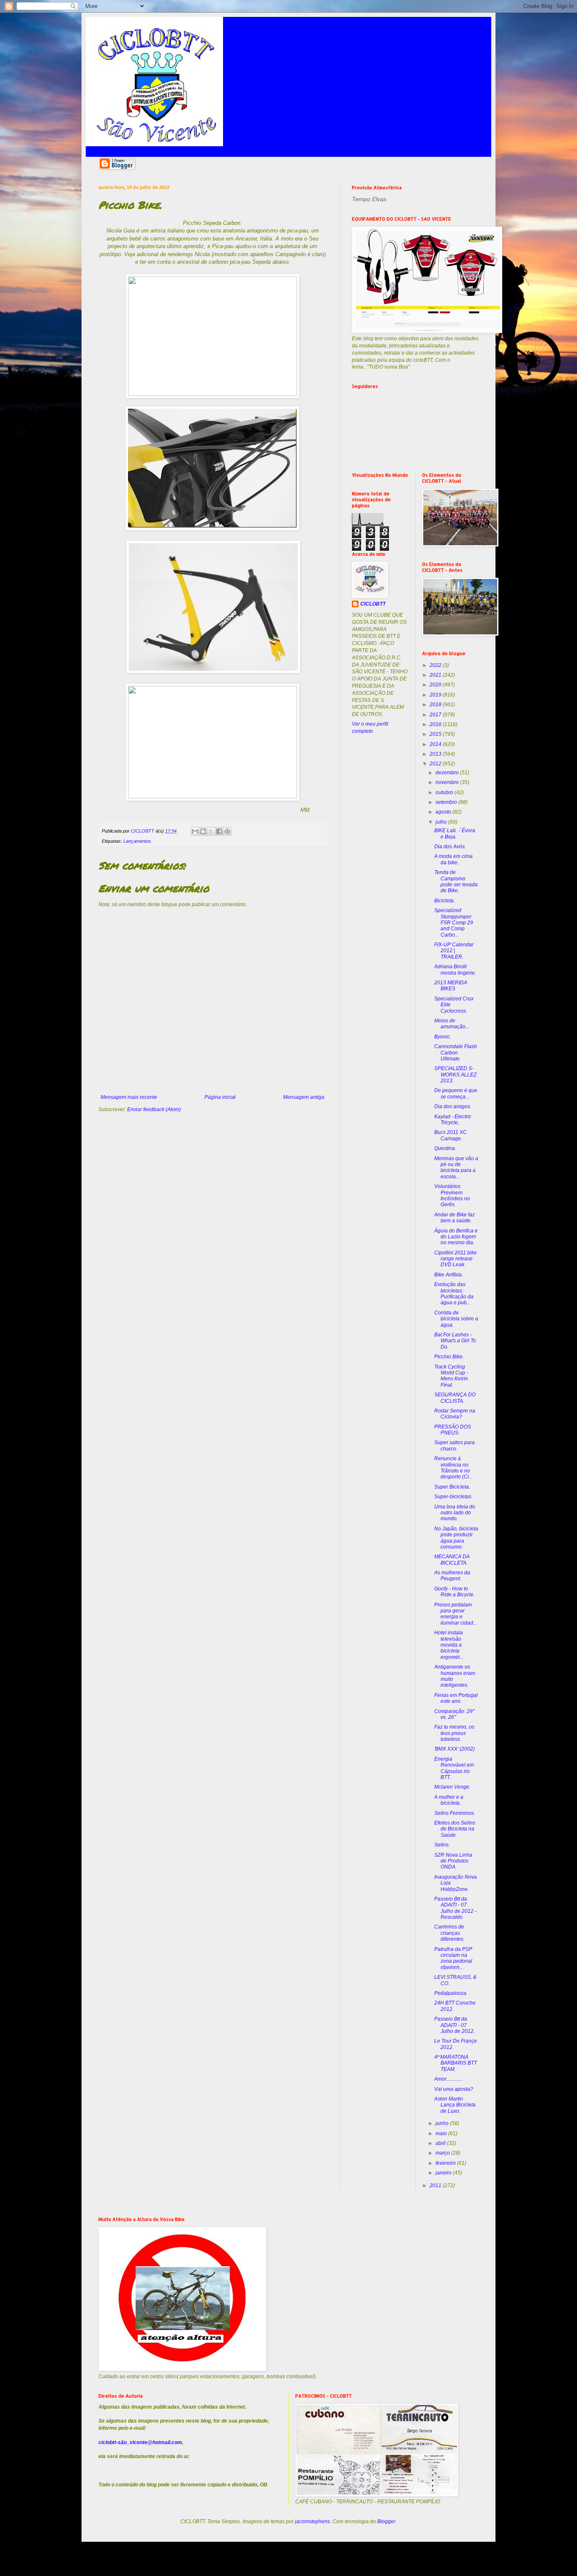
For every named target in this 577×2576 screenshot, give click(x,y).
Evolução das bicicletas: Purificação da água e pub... (454, 1293)
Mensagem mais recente (129, 1097)
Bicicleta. (445, 901)
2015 (436, 734)
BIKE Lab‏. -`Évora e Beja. (455, 833)
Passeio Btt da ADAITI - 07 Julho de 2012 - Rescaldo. (455, 1908)
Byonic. (443, 1037)
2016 (436, 724)
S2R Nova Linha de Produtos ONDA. (453, 1861)
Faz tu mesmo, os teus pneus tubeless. (454, 1733)
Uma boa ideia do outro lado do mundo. (455, 1513)
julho (442, 822)
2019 (436, 695)
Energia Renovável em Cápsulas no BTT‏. (454, 1768)
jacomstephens (312, 2521)
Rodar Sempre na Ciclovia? (455, 1414)
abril (441, 2143)
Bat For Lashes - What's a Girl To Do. (455, 1341)
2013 (436, 754)
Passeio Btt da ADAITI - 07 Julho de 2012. (455, 2025)
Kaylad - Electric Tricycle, (453, 1120)
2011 (436, 2185)
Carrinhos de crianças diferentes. (449, 1933)
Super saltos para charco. (455, 1445)
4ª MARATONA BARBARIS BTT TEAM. (456, 2063)
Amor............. (449, 2079)
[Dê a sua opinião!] (203, 831)
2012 (436, 764)
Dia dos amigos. (453, 1106)
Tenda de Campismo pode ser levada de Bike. (456, 881)
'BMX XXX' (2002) (455, 1749)
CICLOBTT (373, 604)
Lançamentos (137, 841)
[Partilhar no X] (211, 831)
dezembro (448, 773)
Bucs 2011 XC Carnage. (450, 1135)
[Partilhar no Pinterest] (227, 831)
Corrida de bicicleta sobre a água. (456, 1319)
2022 (436, 665)
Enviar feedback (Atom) (154, 1109)
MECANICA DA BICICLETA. (452, 1560)
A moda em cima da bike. (453, 859)
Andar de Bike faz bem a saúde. (455, 1218)
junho (443, 2123)
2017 (436, 715)
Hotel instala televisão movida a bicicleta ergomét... (449, 1645)
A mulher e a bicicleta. (449, 1800)
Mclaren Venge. (452, 1787)
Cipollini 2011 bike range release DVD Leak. (456, 1259)
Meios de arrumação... (452, 1024)
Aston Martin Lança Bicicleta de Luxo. (455, 2105)
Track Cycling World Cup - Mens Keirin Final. (451, 1376)
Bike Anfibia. (449, 1275)
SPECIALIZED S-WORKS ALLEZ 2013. (455, 1075)
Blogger (386, 2521)
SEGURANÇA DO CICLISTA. (455, 1398)
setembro (447, 802)
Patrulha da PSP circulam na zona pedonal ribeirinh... (453, 1958)
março (443, 2153)
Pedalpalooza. (451, 1993)
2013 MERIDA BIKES (451, 986)
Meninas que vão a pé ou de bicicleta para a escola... (456, 1168)
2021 (436, 675)
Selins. (442, 1845)
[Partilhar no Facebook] (219, 831)
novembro (448, 782)
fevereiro (446, 2163)
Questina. (445, 1148)
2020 (436, 685)
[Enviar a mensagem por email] (195, 831)
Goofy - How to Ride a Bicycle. (455, 1592)
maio (442, 2133)
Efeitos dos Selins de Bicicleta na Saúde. (455, 1829)
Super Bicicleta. (452, 1487)
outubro (445, 792)
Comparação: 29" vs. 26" (454, 1714)
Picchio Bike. (449, 1357)
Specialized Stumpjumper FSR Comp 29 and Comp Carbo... (454, 923)
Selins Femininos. (455, 1813)
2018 (436, 705)
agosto (444, 812)
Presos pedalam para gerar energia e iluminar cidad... (456, 1614)
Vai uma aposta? (454, 2089)
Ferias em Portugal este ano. (456, 1698)
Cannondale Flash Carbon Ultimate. (456, 1053)
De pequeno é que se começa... (456, 1093)
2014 (436, 744)
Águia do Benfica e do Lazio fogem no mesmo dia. (456, 1237)
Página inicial (220, 1097)
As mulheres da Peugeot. (452, 1576)
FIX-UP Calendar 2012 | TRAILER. (454, 951)
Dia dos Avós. (450, 847)
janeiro (444, 2173)
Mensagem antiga (304, 1097)
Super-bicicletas (453, 1497)
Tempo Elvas (369, 199)
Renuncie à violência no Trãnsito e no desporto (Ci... (453, 1468)
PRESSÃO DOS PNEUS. (453, 1430)
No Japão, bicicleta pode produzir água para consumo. (456, 1538)
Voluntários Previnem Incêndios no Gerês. (452, 1195)
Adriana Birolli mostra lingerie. (455, 970)
